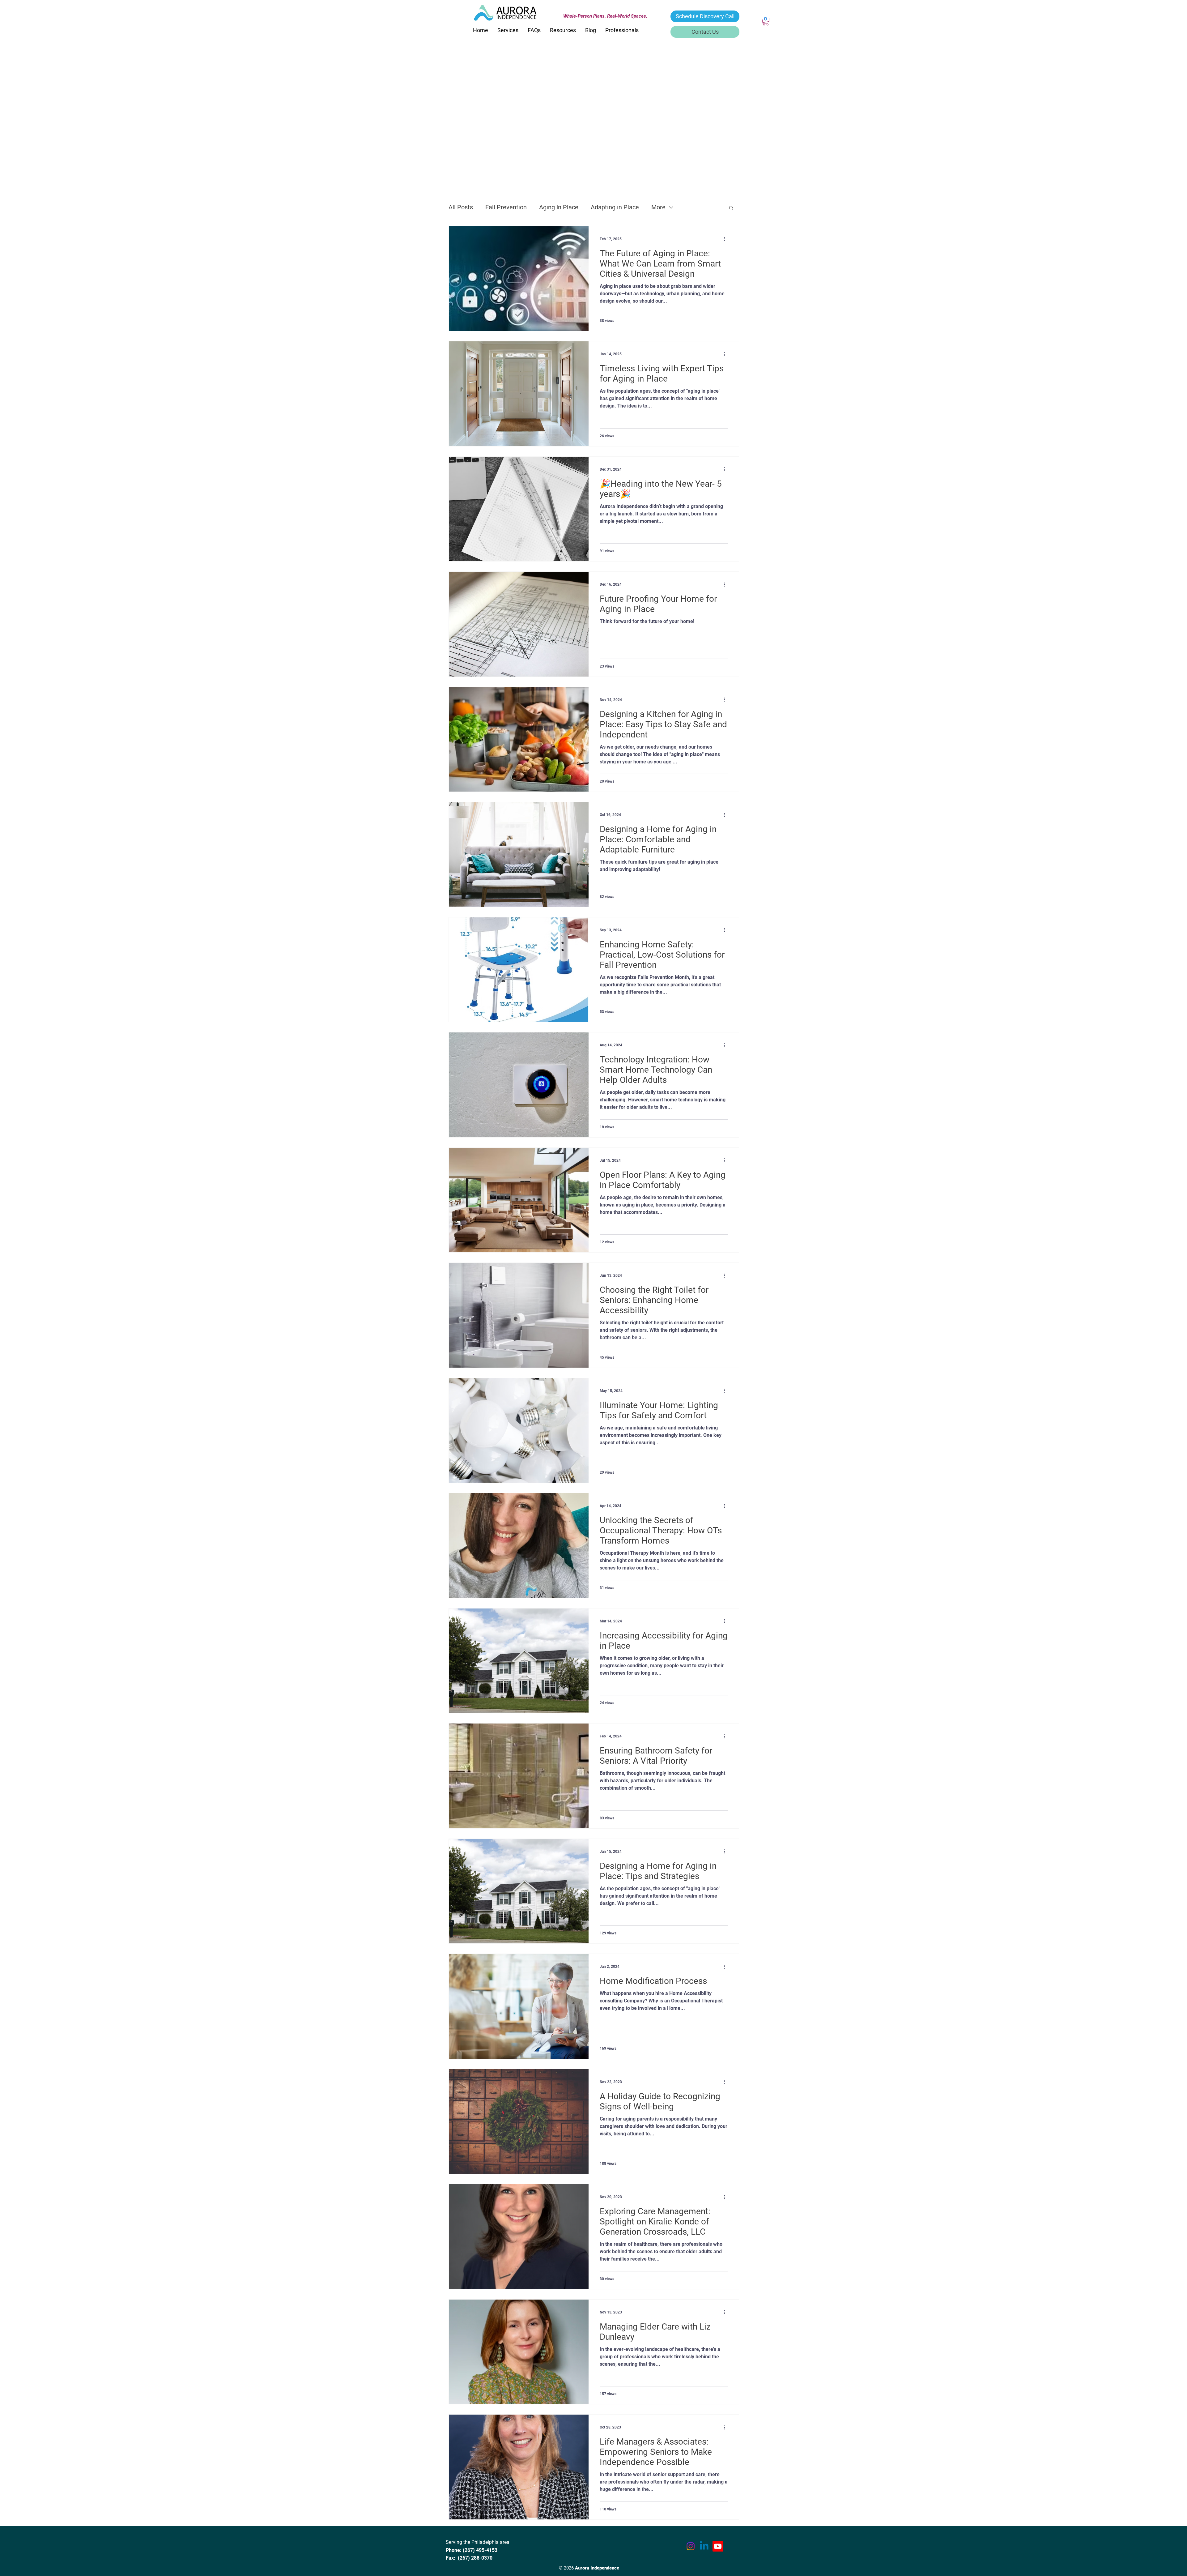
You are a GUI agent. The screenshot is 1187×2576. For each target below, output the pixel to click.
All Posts (461, 207)
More (658, 207)
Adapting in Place (615, 207)
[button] (766, 21)
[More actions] (727, 239)
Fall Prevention (506, 207)
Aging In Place (559, 207)
